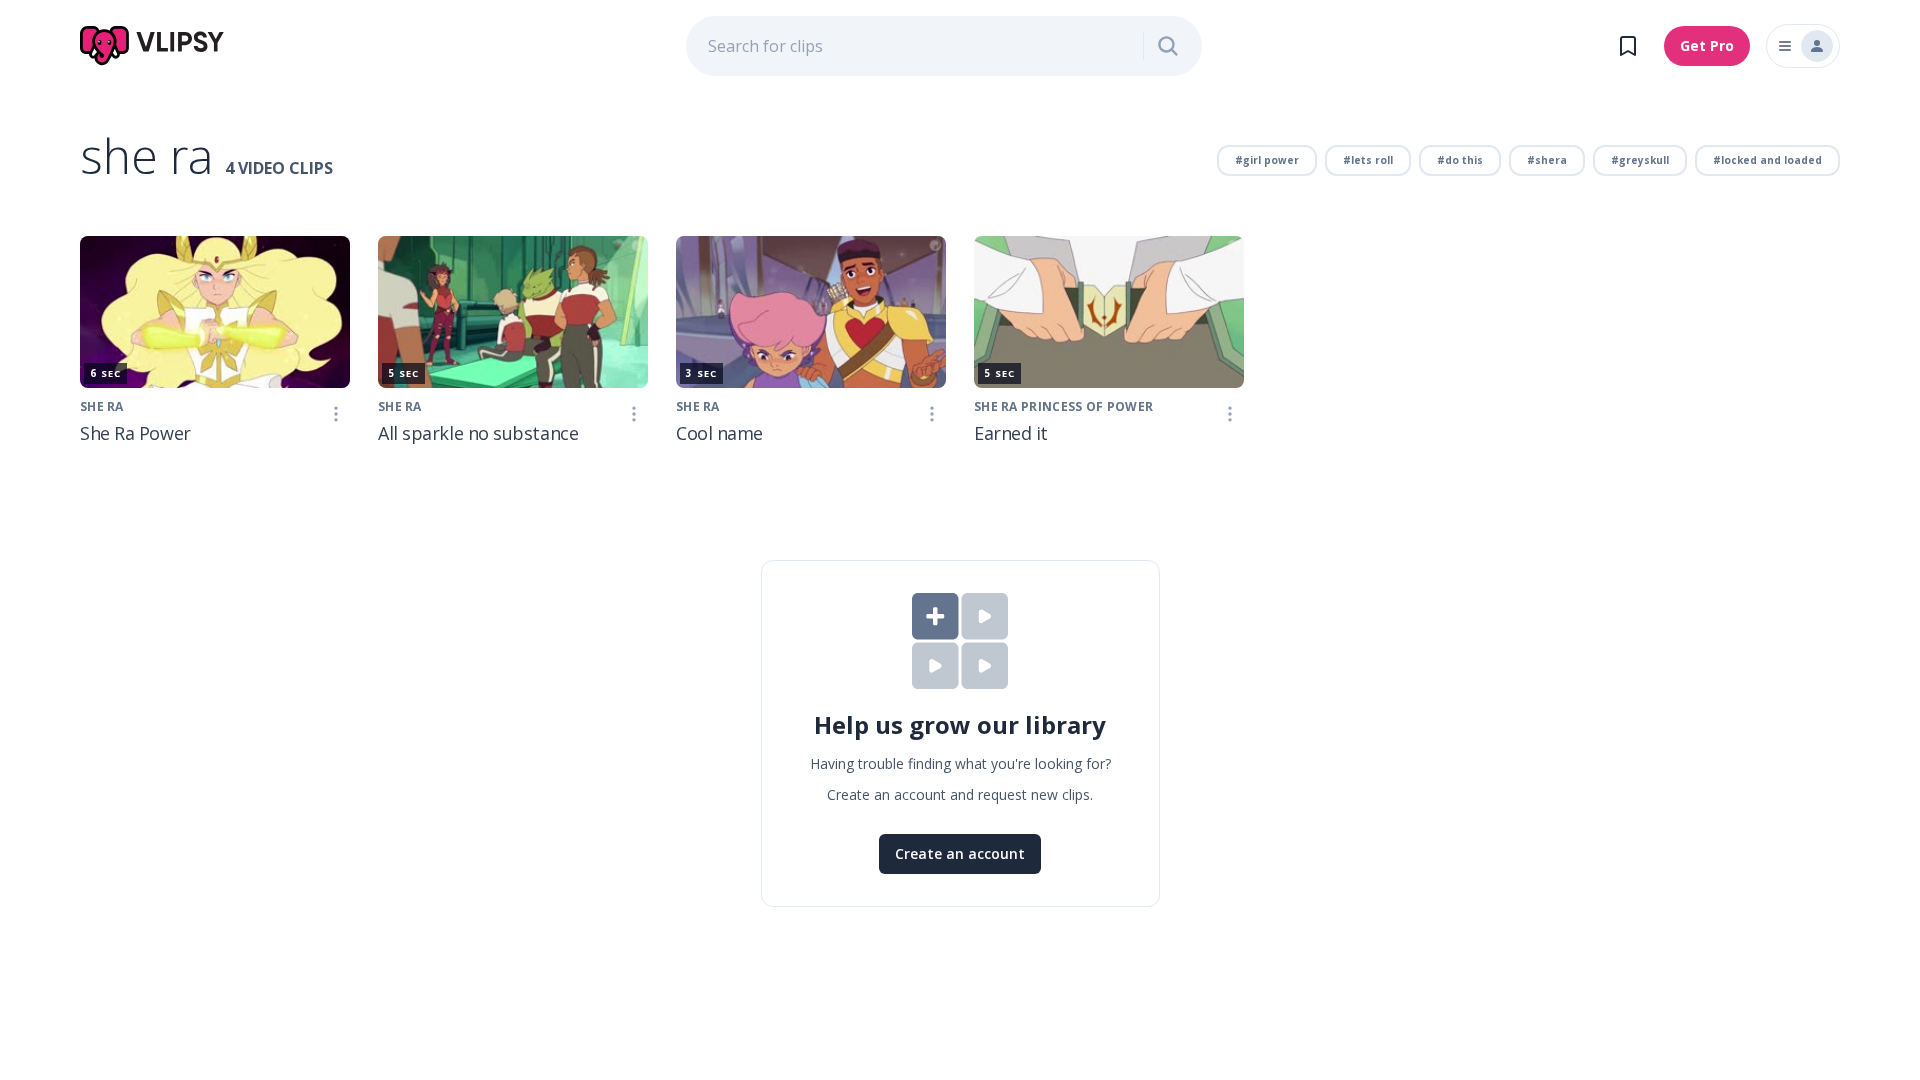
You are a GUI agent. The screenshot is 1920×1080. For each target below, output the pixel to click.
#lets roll (1368, 160)
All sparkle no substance (478, 433)
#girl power (1267, 160)
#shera (1547, 160)
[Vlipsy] (152, 46)
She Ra (102, 406)
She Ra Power (135, 433)
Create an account (960, 853)
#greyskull (1640, 160)
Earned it (1011, 433)
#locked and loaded (1767, 160)
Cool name (719, 433)
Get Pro (1707, 45)
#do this (1460, 160)
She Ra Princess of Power (1063, 406)
